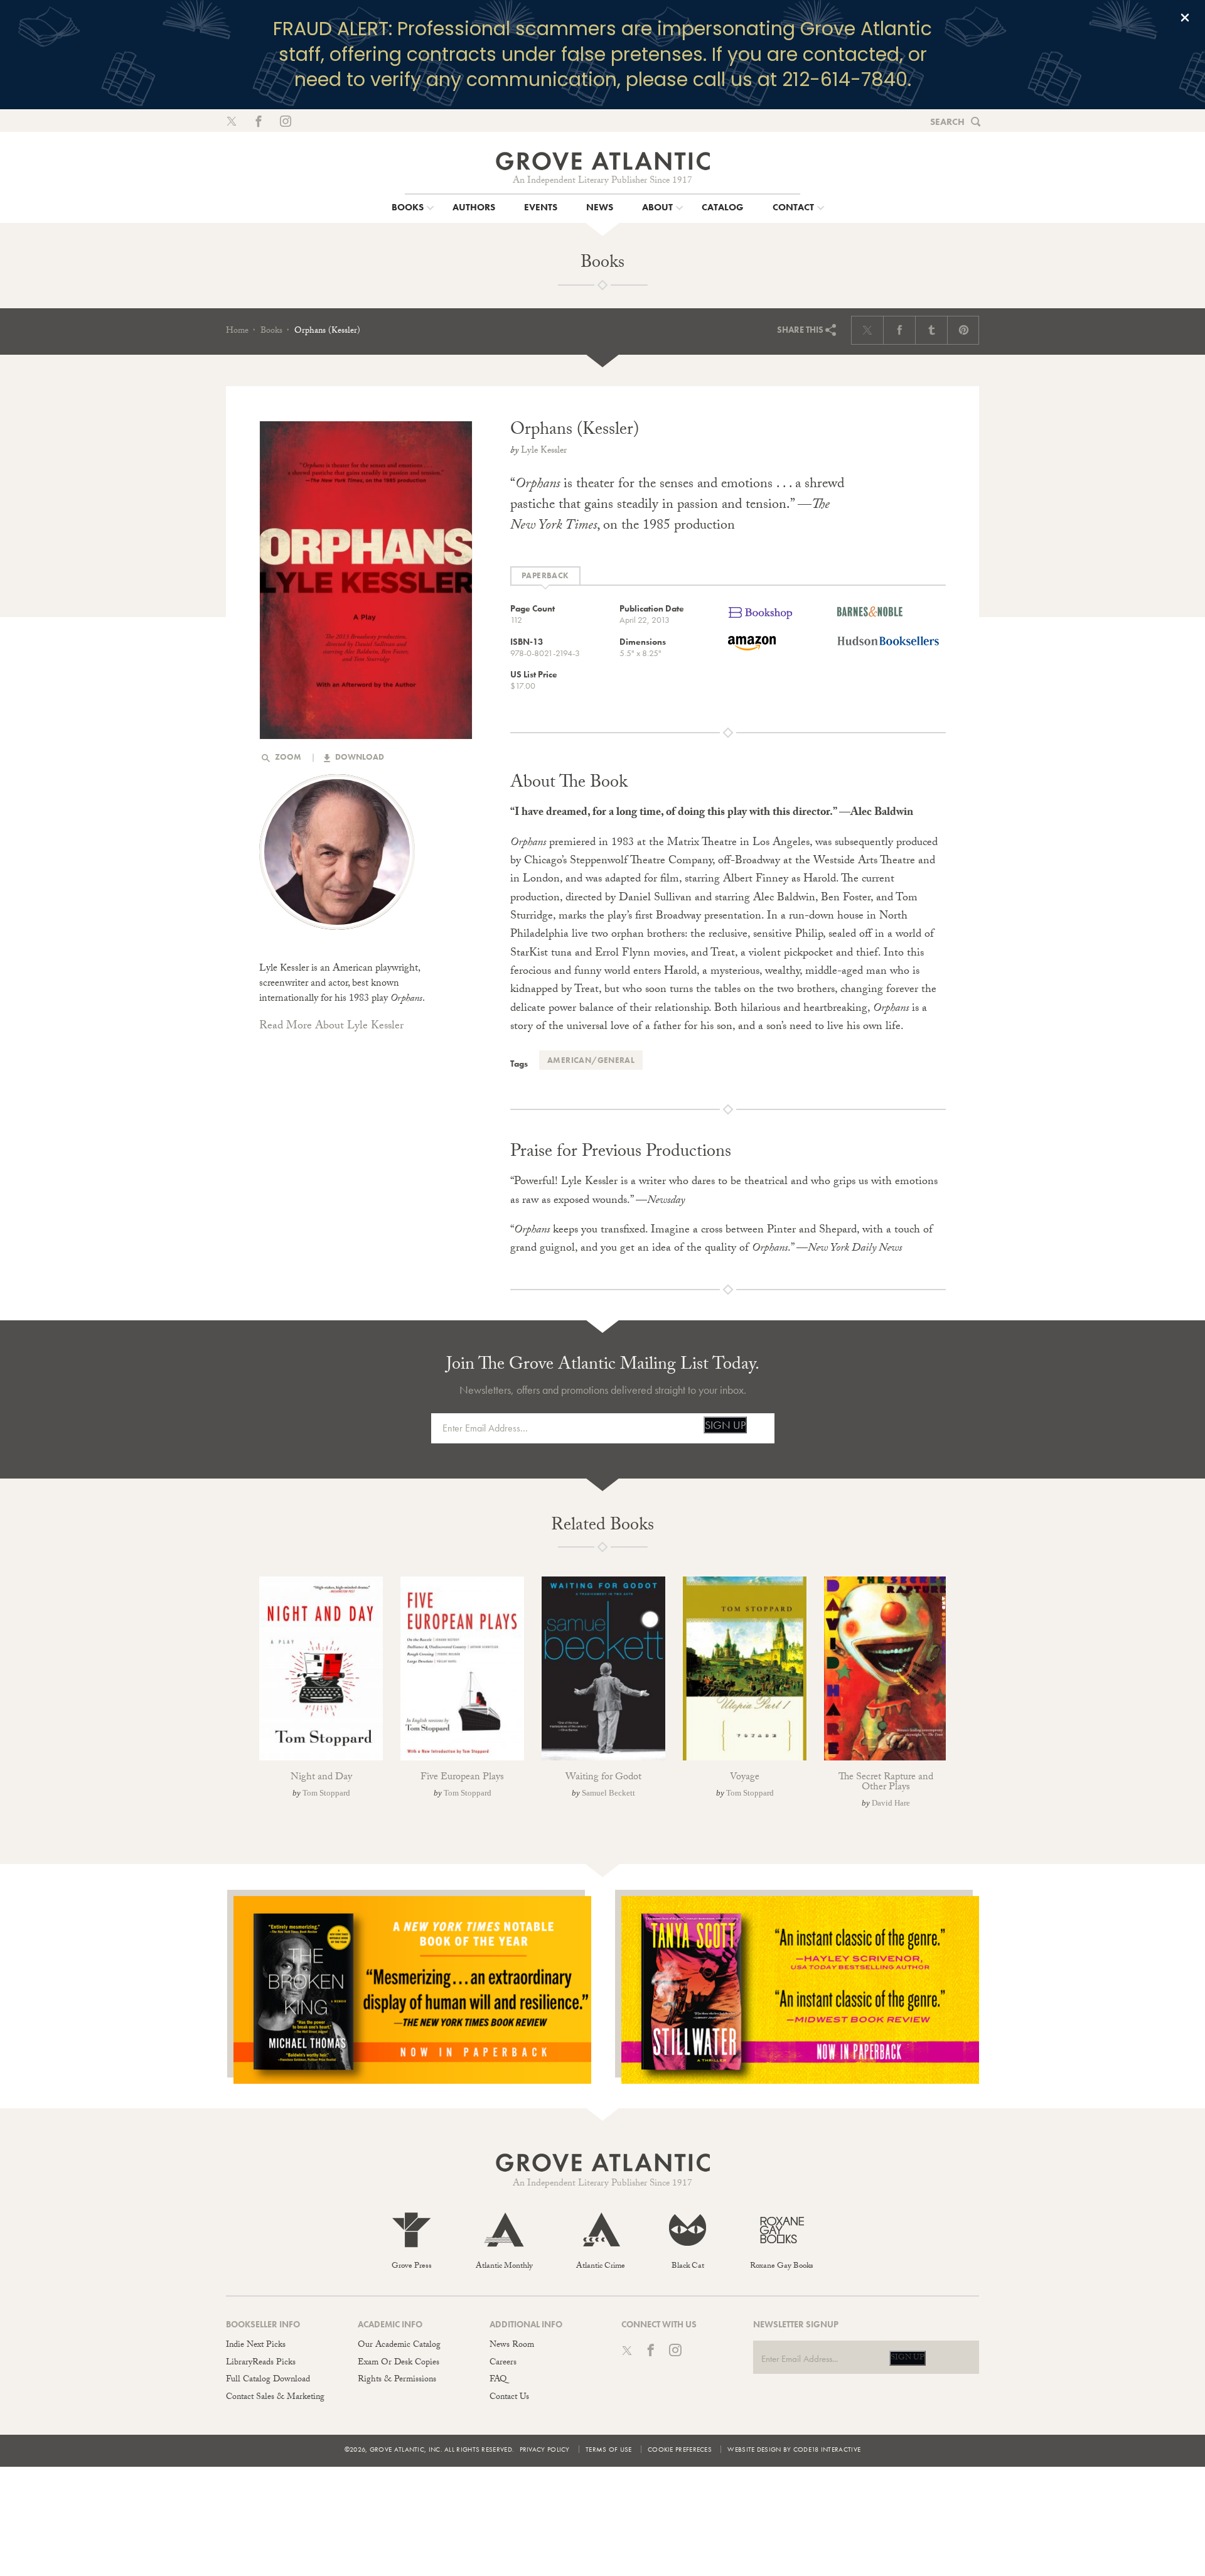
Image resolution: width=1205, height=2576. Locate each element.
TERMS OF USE (609, 2449)
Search (947, 122)
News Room (512, 2346)
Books (271, 331)
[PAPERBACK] (545, 576)
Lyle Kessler (544, 451)
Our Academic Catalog (399, 2346)
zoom (287, 757)
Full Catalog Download (268, 2380)
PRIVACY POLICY (545, 2449)
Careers (503, 2363)
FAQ (498, 2380)
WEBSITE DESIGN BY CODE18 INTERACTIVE (794, 2449)
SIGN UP (725, 1425)
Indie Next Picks (256, 2346)
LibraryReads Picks (261, 2363)
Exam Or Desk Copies (399, 2363)
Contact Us (509, 2398)
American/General (591, 1060)
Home (237, 331)
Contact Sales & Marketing (275, 2398)
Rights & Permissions (397, 2380)
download (359, 757)
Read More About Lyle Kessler (331, 1027)
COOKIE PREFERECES (680, 2449)
